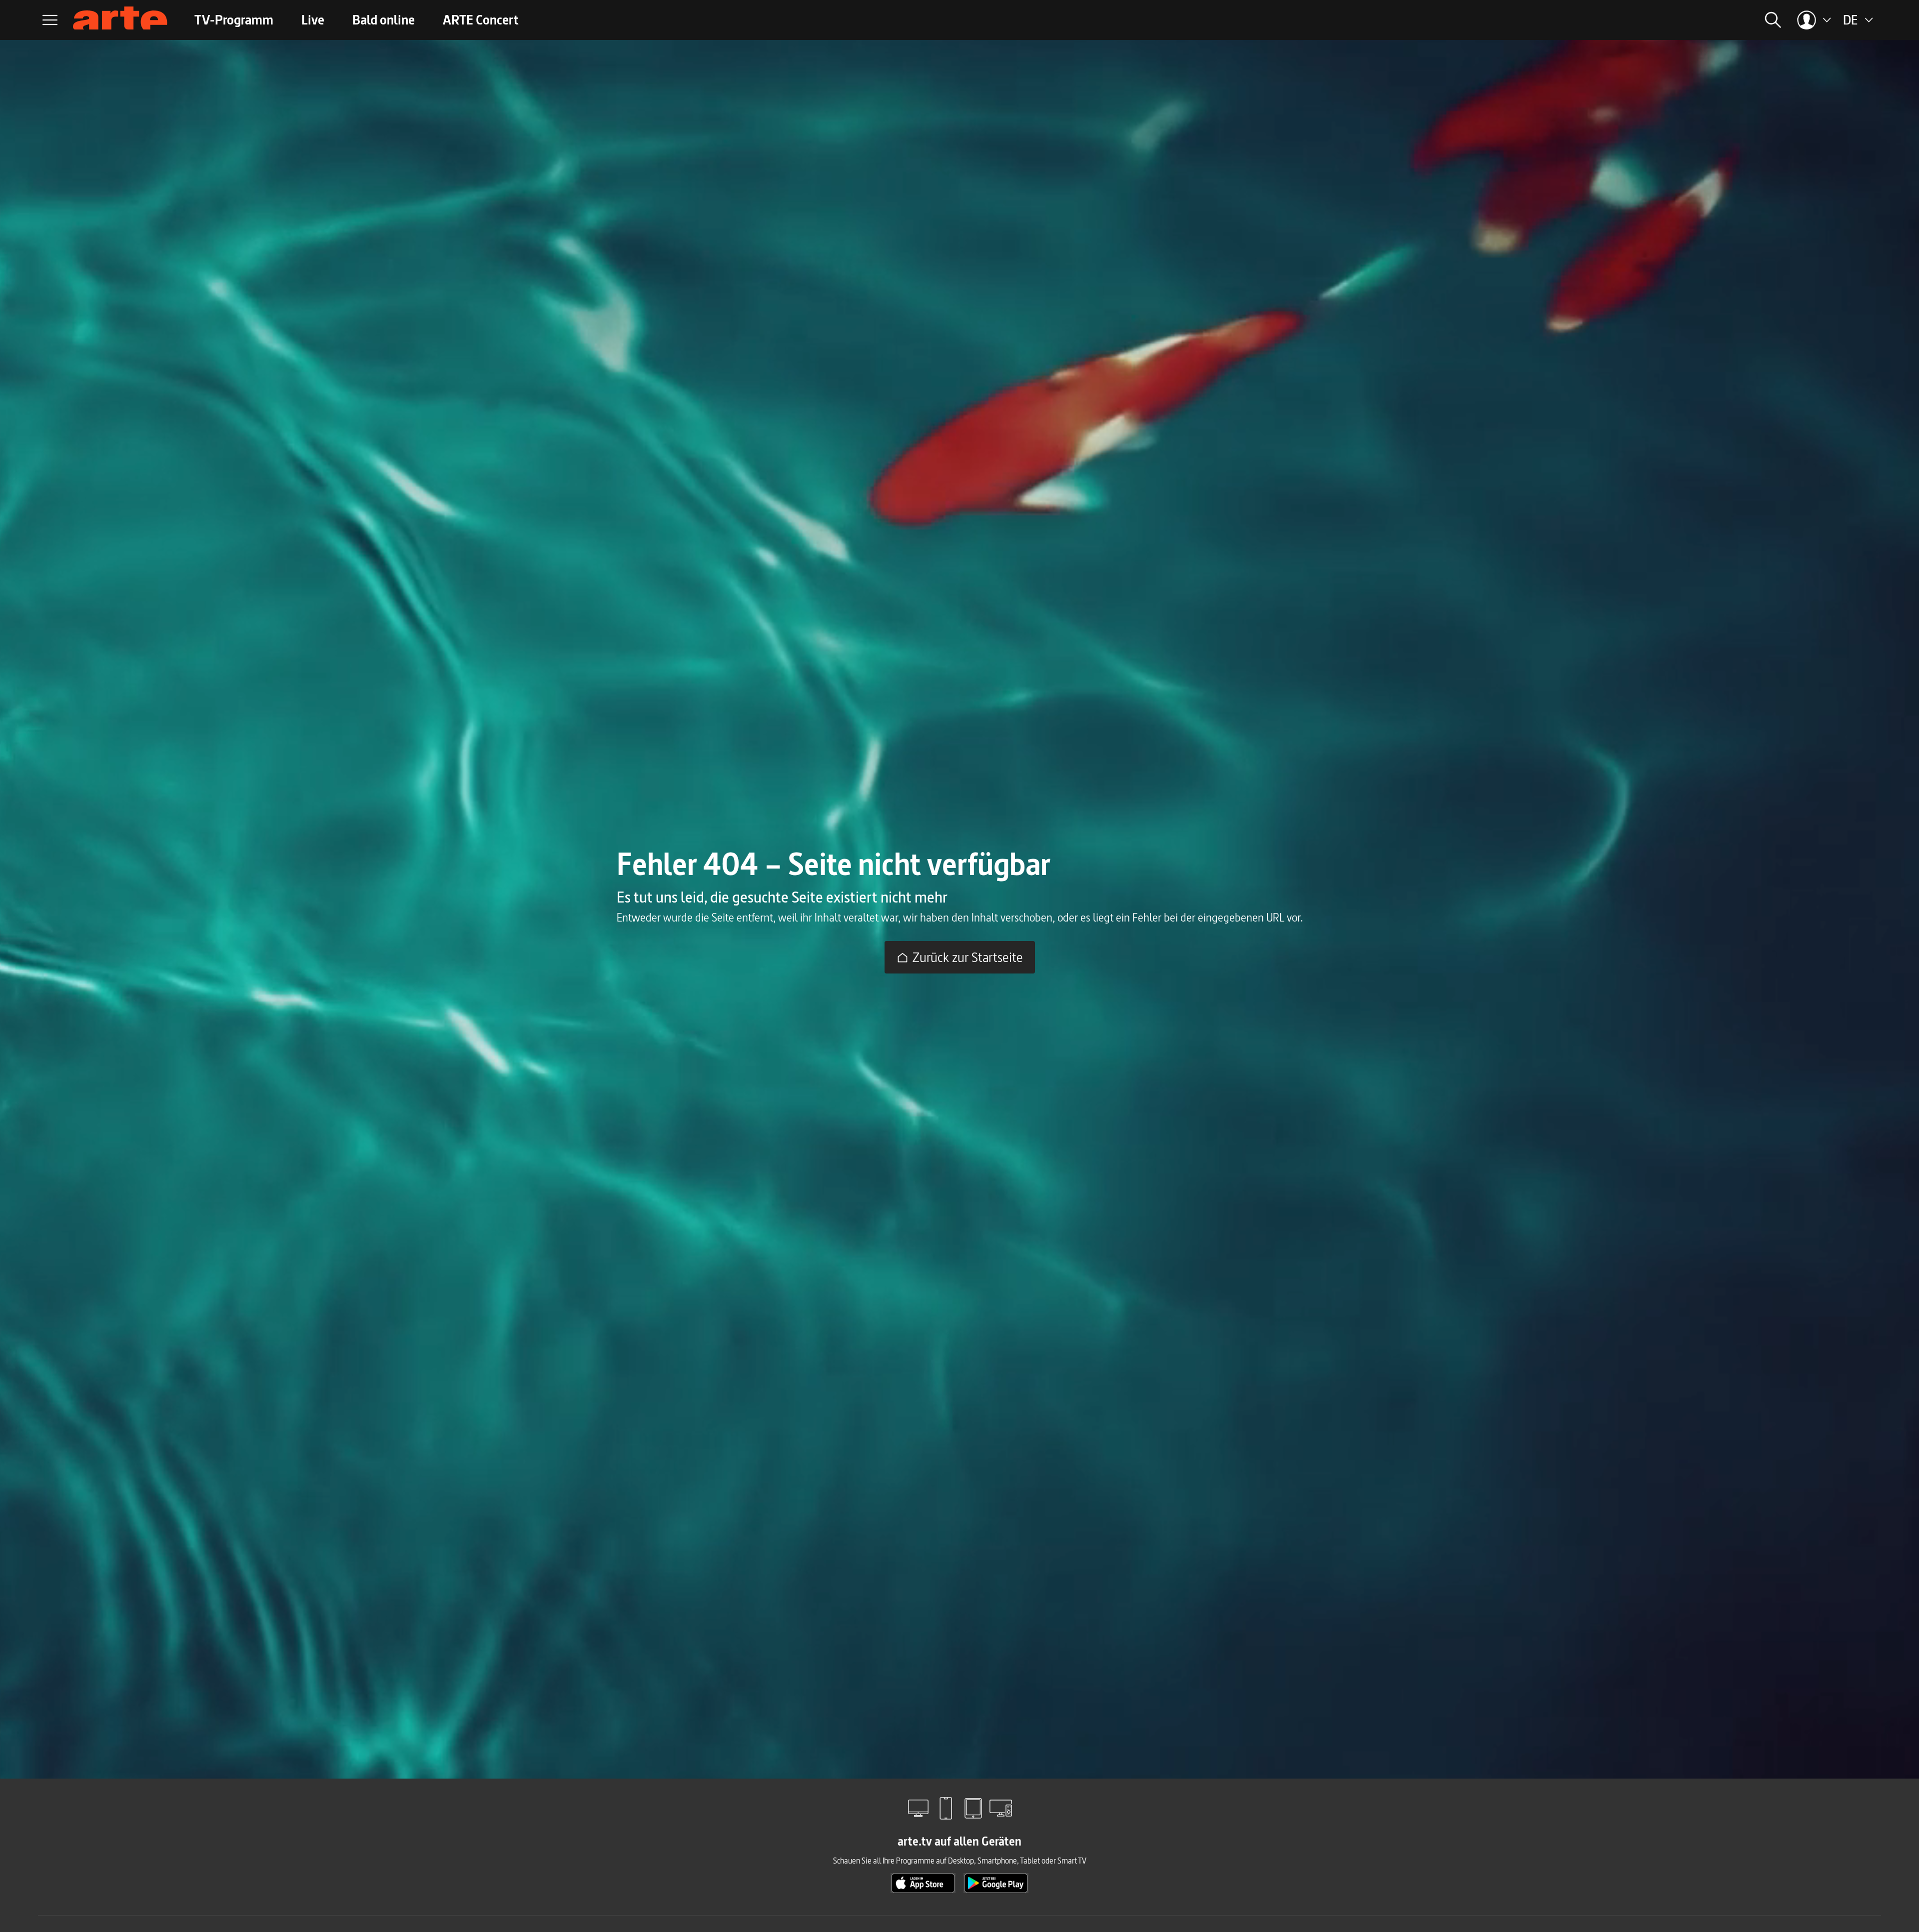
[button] (1648, 20)
